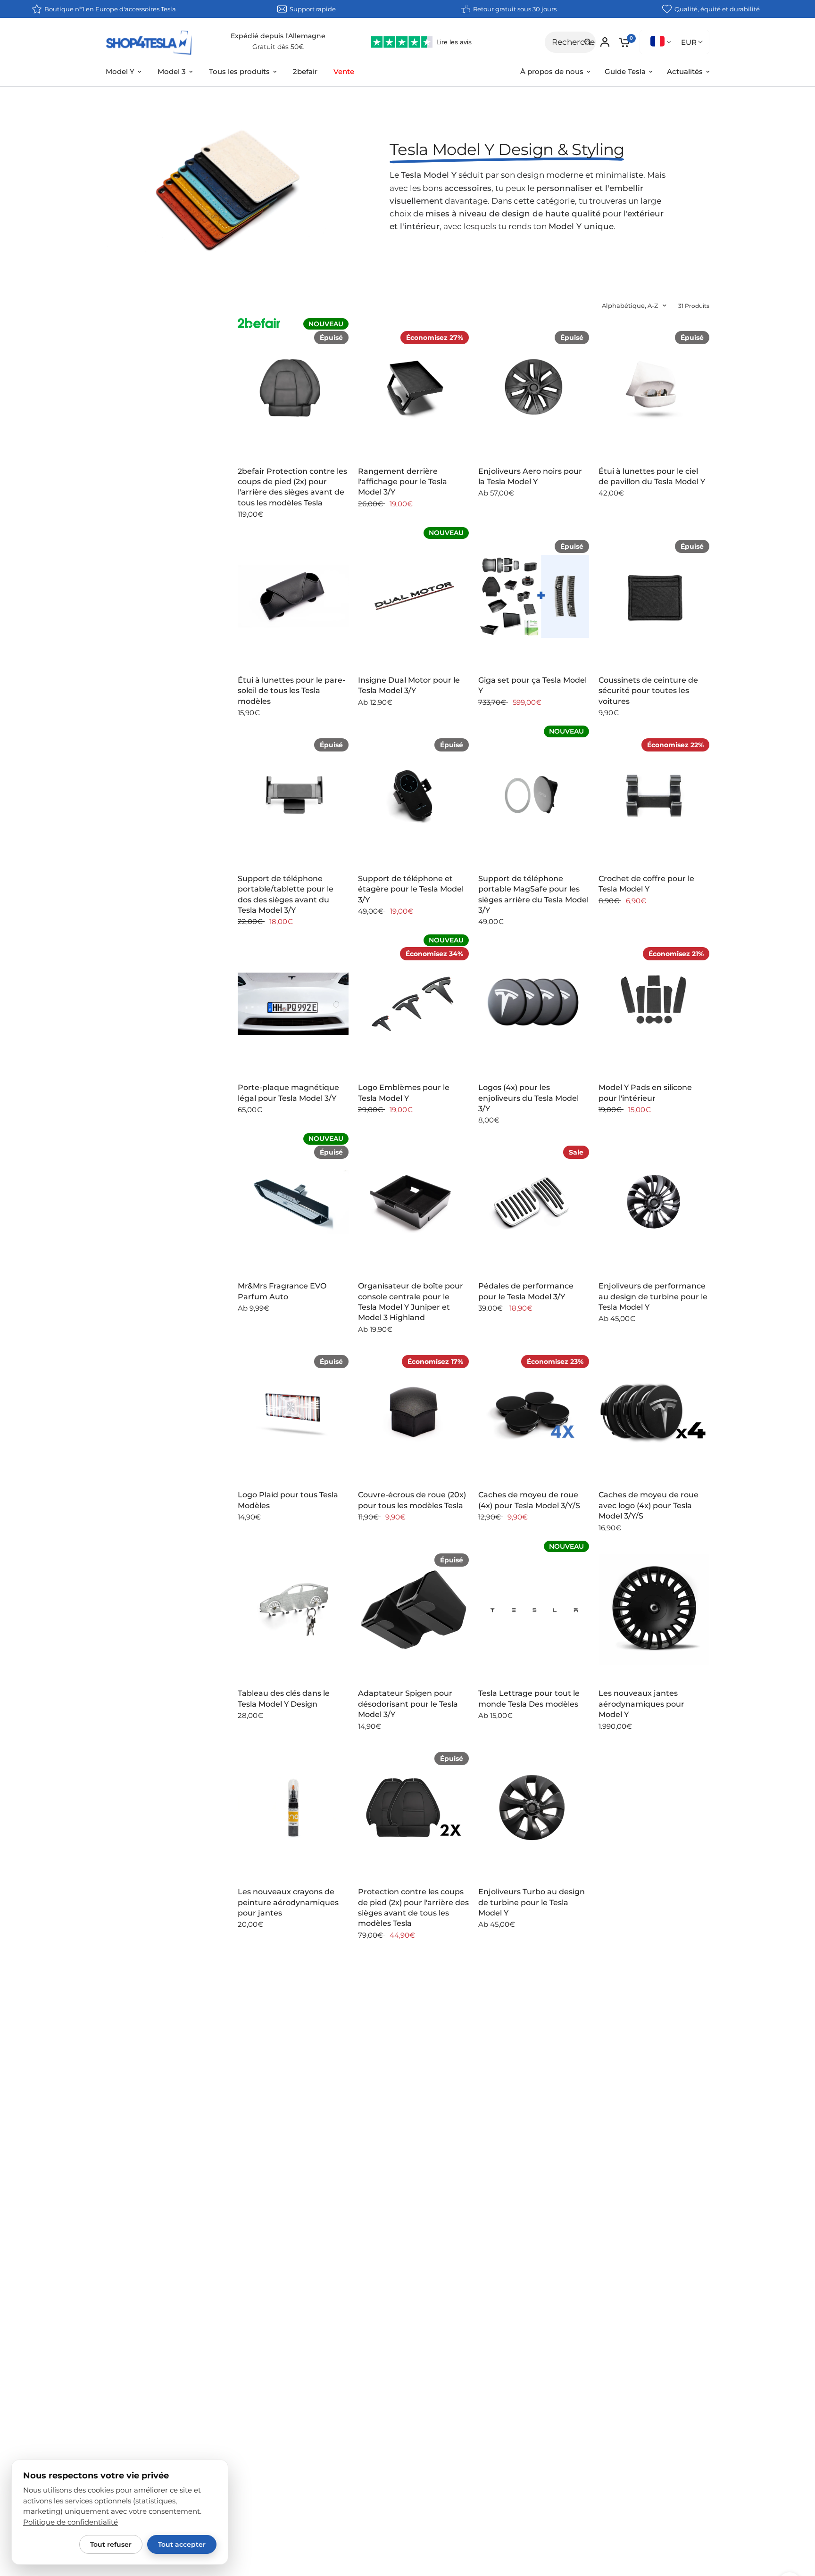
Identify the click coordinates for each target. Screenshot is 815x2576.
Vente (344, 71)
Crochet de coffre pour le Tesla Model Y (646, 884)
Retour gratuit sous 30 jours (515, 9)
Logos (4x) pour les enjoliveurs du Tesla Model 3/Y (528, 1098)
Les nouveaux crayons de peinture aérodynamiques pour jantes (288, 1902)
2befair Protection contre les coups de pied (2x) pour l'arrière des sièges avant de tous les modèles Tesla (292, 487)
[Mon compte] (605, 42)
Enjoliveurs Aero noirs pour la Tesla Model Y (530, 476)
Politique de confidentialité (71, 2522)
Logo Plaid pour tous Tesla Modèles (288, 1500)
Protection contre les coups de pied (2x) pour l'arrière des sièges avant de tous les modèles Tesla (413, 1907)
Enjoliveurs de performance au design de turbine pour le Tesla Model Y (653, 1296)
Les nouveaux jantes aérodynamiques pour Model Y (641, 1704)
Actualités (685, 71)
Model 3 (172, 71)
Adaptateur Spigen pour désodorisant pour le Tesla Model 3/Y (408, 1704)
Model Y (120, 71)
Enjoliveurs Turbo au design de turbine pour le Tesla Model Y (532, 1902)
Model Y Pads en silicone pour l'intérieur (645, 1093)
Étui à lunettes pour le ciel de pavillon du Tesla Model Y (652, 476)
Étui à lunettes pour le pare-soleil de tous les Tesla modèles (291, 691)
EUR (689, 42)
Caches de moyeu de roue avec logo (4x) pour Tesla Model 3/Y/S (649, 1505)
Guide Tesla (625, 71)
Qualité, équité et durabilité (717, 9)
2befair (305, 71)
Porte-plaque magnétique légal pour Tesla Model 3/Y (288, 1093)
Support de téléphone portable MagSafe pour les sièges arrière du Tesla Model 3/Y (533, 894)
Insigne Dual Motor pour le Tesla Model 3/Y (409, 685)
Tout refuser (111, 2544)
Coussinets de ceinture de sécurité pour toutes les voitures (648, 691)
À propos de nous (552, 71)
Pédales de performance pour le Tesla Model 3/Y (526, 1291)
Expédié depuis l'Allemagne (278, 36)
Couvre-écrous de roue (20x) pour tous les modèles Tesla (412, 1500)
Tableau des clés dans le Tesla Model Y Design (284, 1698)
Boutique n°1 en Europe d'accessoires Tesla (110, 9)
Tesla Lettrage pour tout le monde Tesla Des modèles (529, 1698)
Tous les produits (239, 71)
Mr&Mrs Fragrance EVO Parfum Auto (282, 1291)
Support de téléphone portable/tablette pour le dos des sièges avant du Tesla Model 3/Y (286, 894)
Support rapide (313, 9)
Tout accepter (182, 2544)
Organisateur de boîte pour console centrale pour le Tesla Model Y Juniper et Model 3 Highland (411, 1302)
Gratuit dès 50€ (278, 47)
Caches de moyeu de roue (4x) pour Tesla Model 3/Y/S (529, 1500)
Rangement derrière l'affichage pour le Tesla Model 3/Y (403, 482)
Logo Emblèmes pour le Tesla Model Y (404, 1093)
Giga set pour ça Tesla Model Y (532, 685)
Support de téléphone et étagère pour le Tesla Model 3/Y (411, 889)
